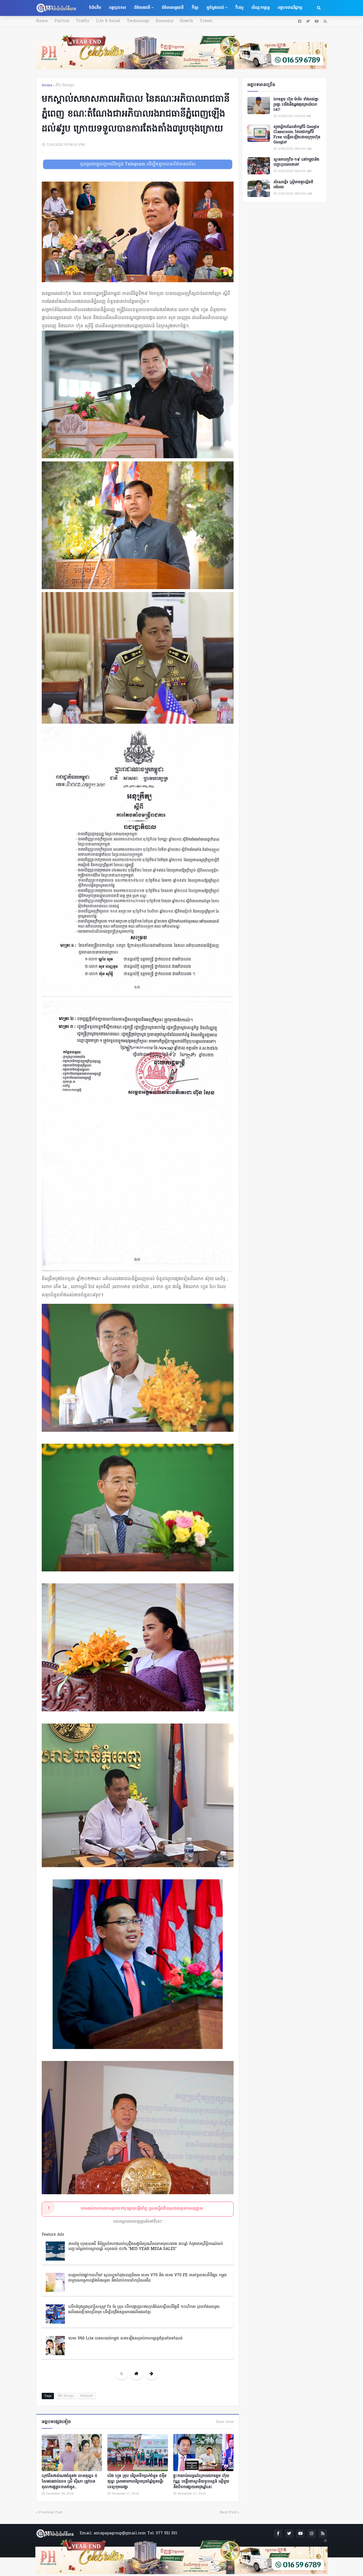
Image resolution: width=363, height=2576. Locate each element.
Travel (206, 21)
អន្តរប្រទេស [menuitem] (117, 8)
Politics (62, 21)
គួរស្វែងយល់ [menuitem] (215, 8)
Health (187, 21)
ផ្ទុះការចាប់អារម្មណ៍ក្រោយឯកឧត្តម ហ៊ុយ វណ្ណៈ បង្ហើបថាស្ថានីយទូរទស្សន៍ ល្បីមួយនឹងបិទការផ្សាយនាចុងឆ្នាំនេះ (201, 2482)
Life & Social (108, 21)
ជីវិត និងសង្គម (65, 85)
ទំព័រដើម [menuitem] (95, 8)
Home (42, 21)
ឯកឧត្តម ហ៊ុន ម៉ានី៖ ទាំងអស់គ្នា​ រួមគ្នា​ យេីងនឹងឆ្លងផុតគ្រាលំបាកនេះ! (296, 105)
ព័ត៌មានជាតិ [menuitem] (142, 8)
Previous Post (51, 2512)
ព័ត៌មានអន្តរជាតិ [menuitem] (173, 8)
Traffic (83, 21)
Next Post (228, 2512)
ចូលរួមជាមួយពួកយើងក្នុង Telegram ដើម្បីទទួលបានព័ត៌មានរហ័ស (138, 164)
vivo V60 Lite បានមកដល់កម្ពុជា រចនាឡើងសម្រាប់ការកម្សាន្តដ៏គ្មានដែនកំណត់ (125, 2339)
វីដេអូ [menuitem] (239, 8)
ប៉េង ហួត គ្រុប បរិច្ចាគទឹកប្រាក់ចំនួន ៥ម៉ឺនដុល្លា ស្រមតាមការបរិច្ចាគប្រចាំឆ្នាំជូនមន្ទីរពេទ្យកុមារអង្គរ (137, 2482)
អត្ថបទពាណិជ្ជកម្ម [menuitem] (290, 8)
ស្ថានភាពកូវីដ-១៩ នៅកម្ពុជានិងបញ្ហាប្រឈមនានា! (296, 162)
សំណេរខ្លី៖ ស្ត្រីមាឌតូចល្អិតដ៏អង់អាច (293, 185)
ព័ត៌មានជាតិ (87, 2396)
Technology (138, 21)
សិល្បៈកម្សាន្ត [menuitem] (261, 8)
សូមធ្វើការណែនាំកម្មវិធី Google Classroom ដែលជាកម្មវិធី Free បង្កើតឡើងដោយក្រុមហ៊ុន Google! (297, 135)
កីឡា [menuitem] (195, 8)
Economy (164, 21)
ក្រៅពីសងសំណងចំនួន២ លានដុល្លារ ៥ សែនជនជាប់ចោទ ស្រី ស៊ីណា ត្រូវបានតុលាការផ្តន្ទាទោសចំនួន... (69, 2482)
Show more (225, 2422)
